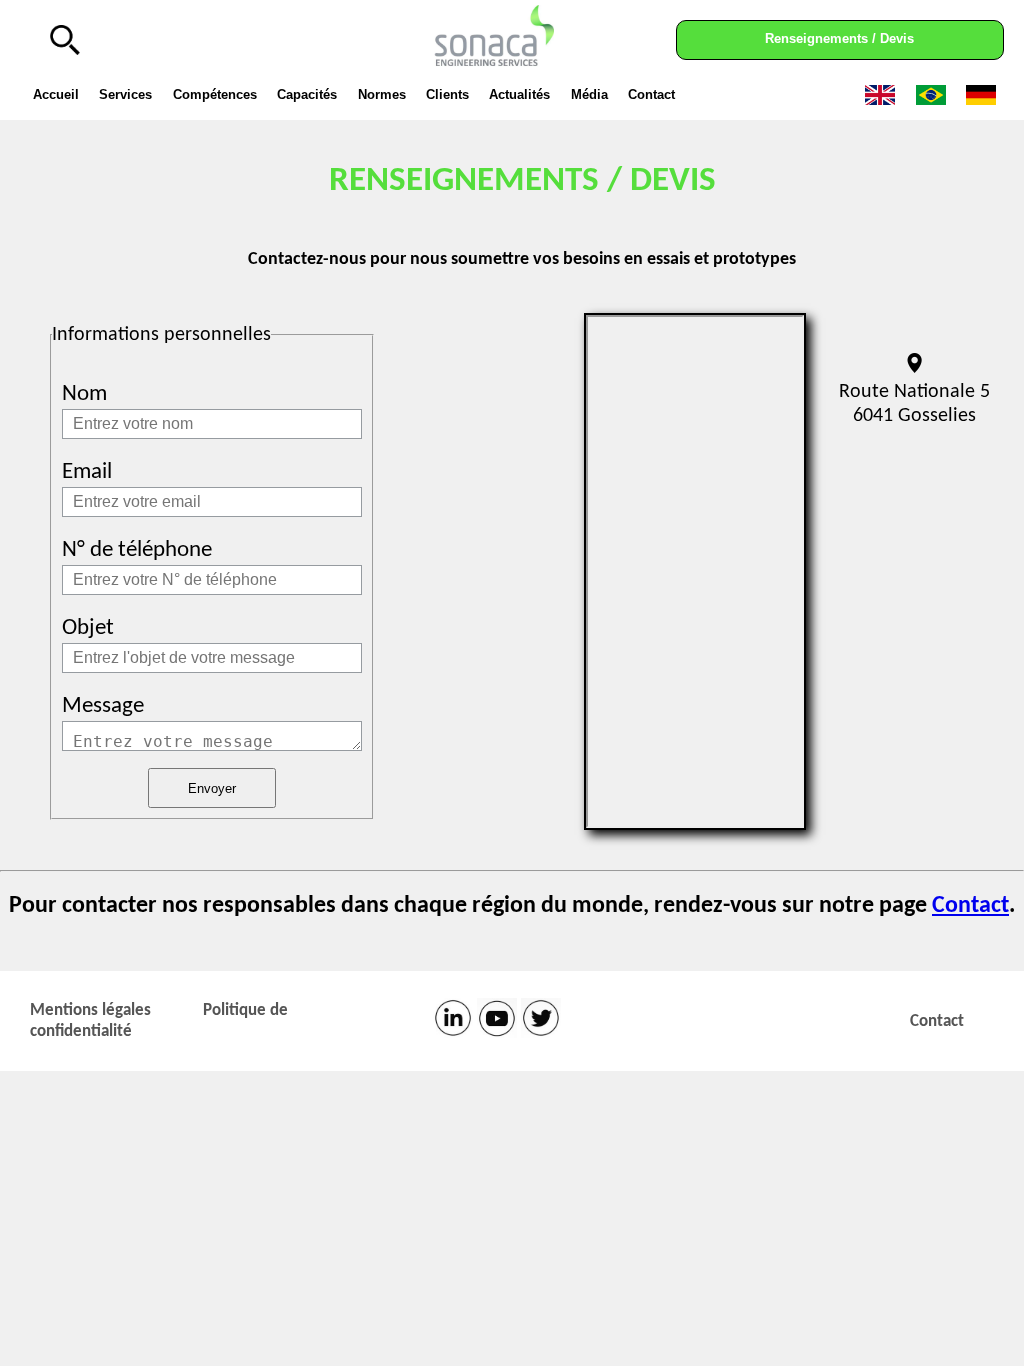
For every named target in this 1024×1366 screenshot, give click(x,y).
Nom (84, 394)
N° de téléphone (137, 550)
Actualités (519, 94)
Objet (88, 628)
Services (125, 94)
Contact (651, 94)
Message (103, 706)
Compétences (215, 94)
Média (589, 94)
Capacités (307, 94)
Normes (382, 94)
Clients (447, 94)
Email (87, 472)
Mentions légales (90, 1010)
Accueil (56, 94)
